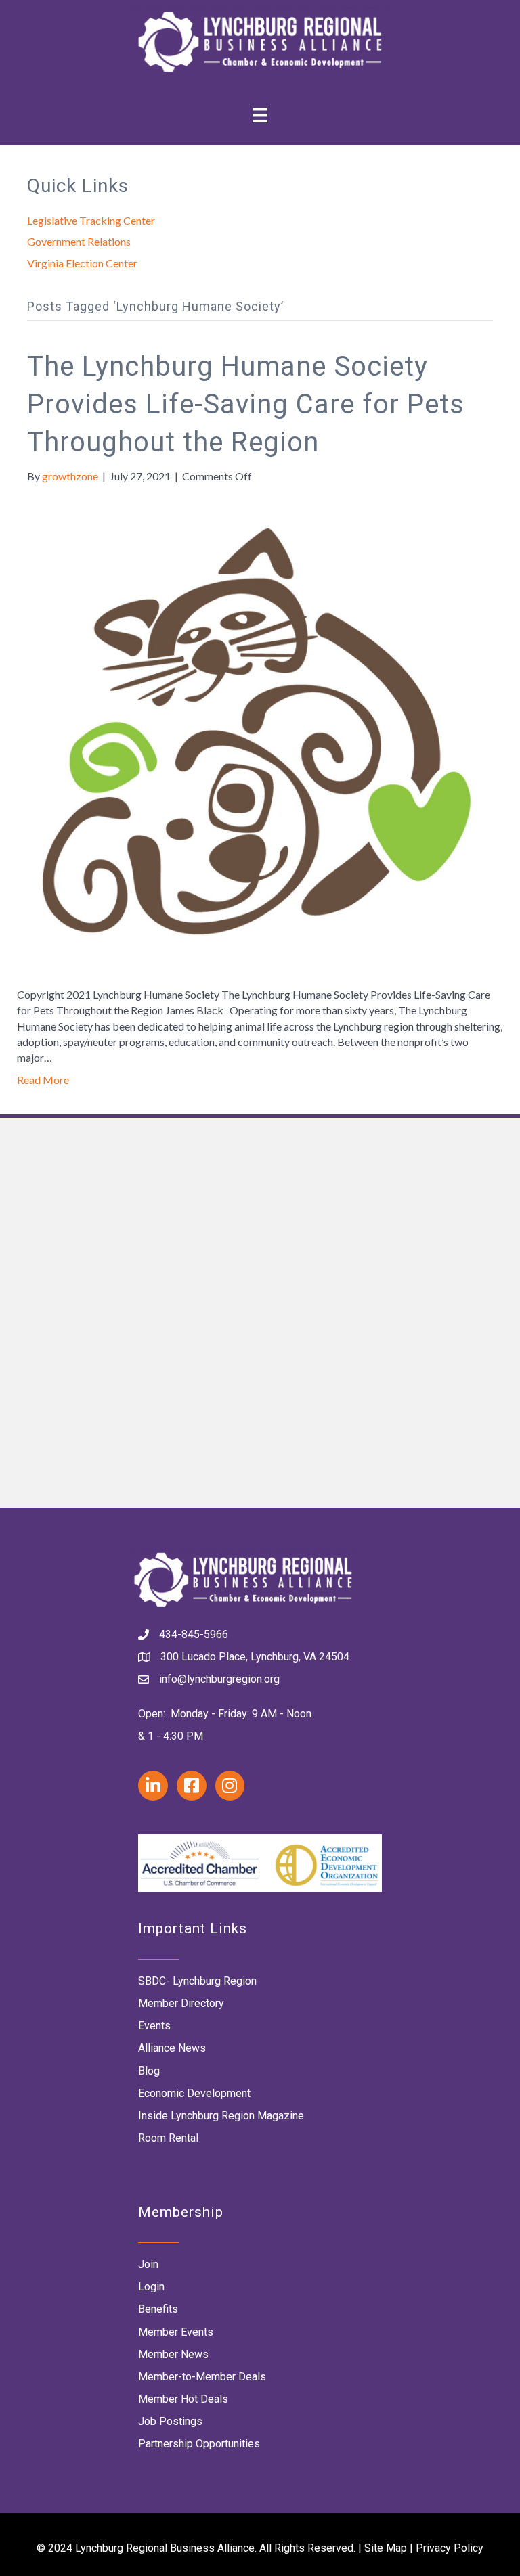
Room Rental (168, 2138)
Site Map (386, 2548)
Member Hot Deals (183, 2399)
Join (148, 2264)
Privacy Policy (450, 2548)
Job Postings (170, 2421)
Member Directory (181, 2003)
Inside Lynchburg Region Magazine (221, 2116)
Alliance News (172, 2048)
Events (154, 2026)
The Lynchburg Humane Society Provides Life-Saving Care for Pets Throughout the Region (246, 404)
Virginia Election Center (82, 263)
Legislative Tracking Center (91, 220)
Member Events (176, 2332)
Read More (43, 1080)
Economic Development (194, 2093)
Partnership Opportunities (199, 2444)
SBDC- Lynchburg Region (197, 1981)
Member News (173, 2354)
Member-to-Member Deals (202, 2377)
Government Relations (79, 241)
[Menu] (260, 115)
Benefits (158, 2309)
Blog (149, 2071)
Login (151, 2287)
